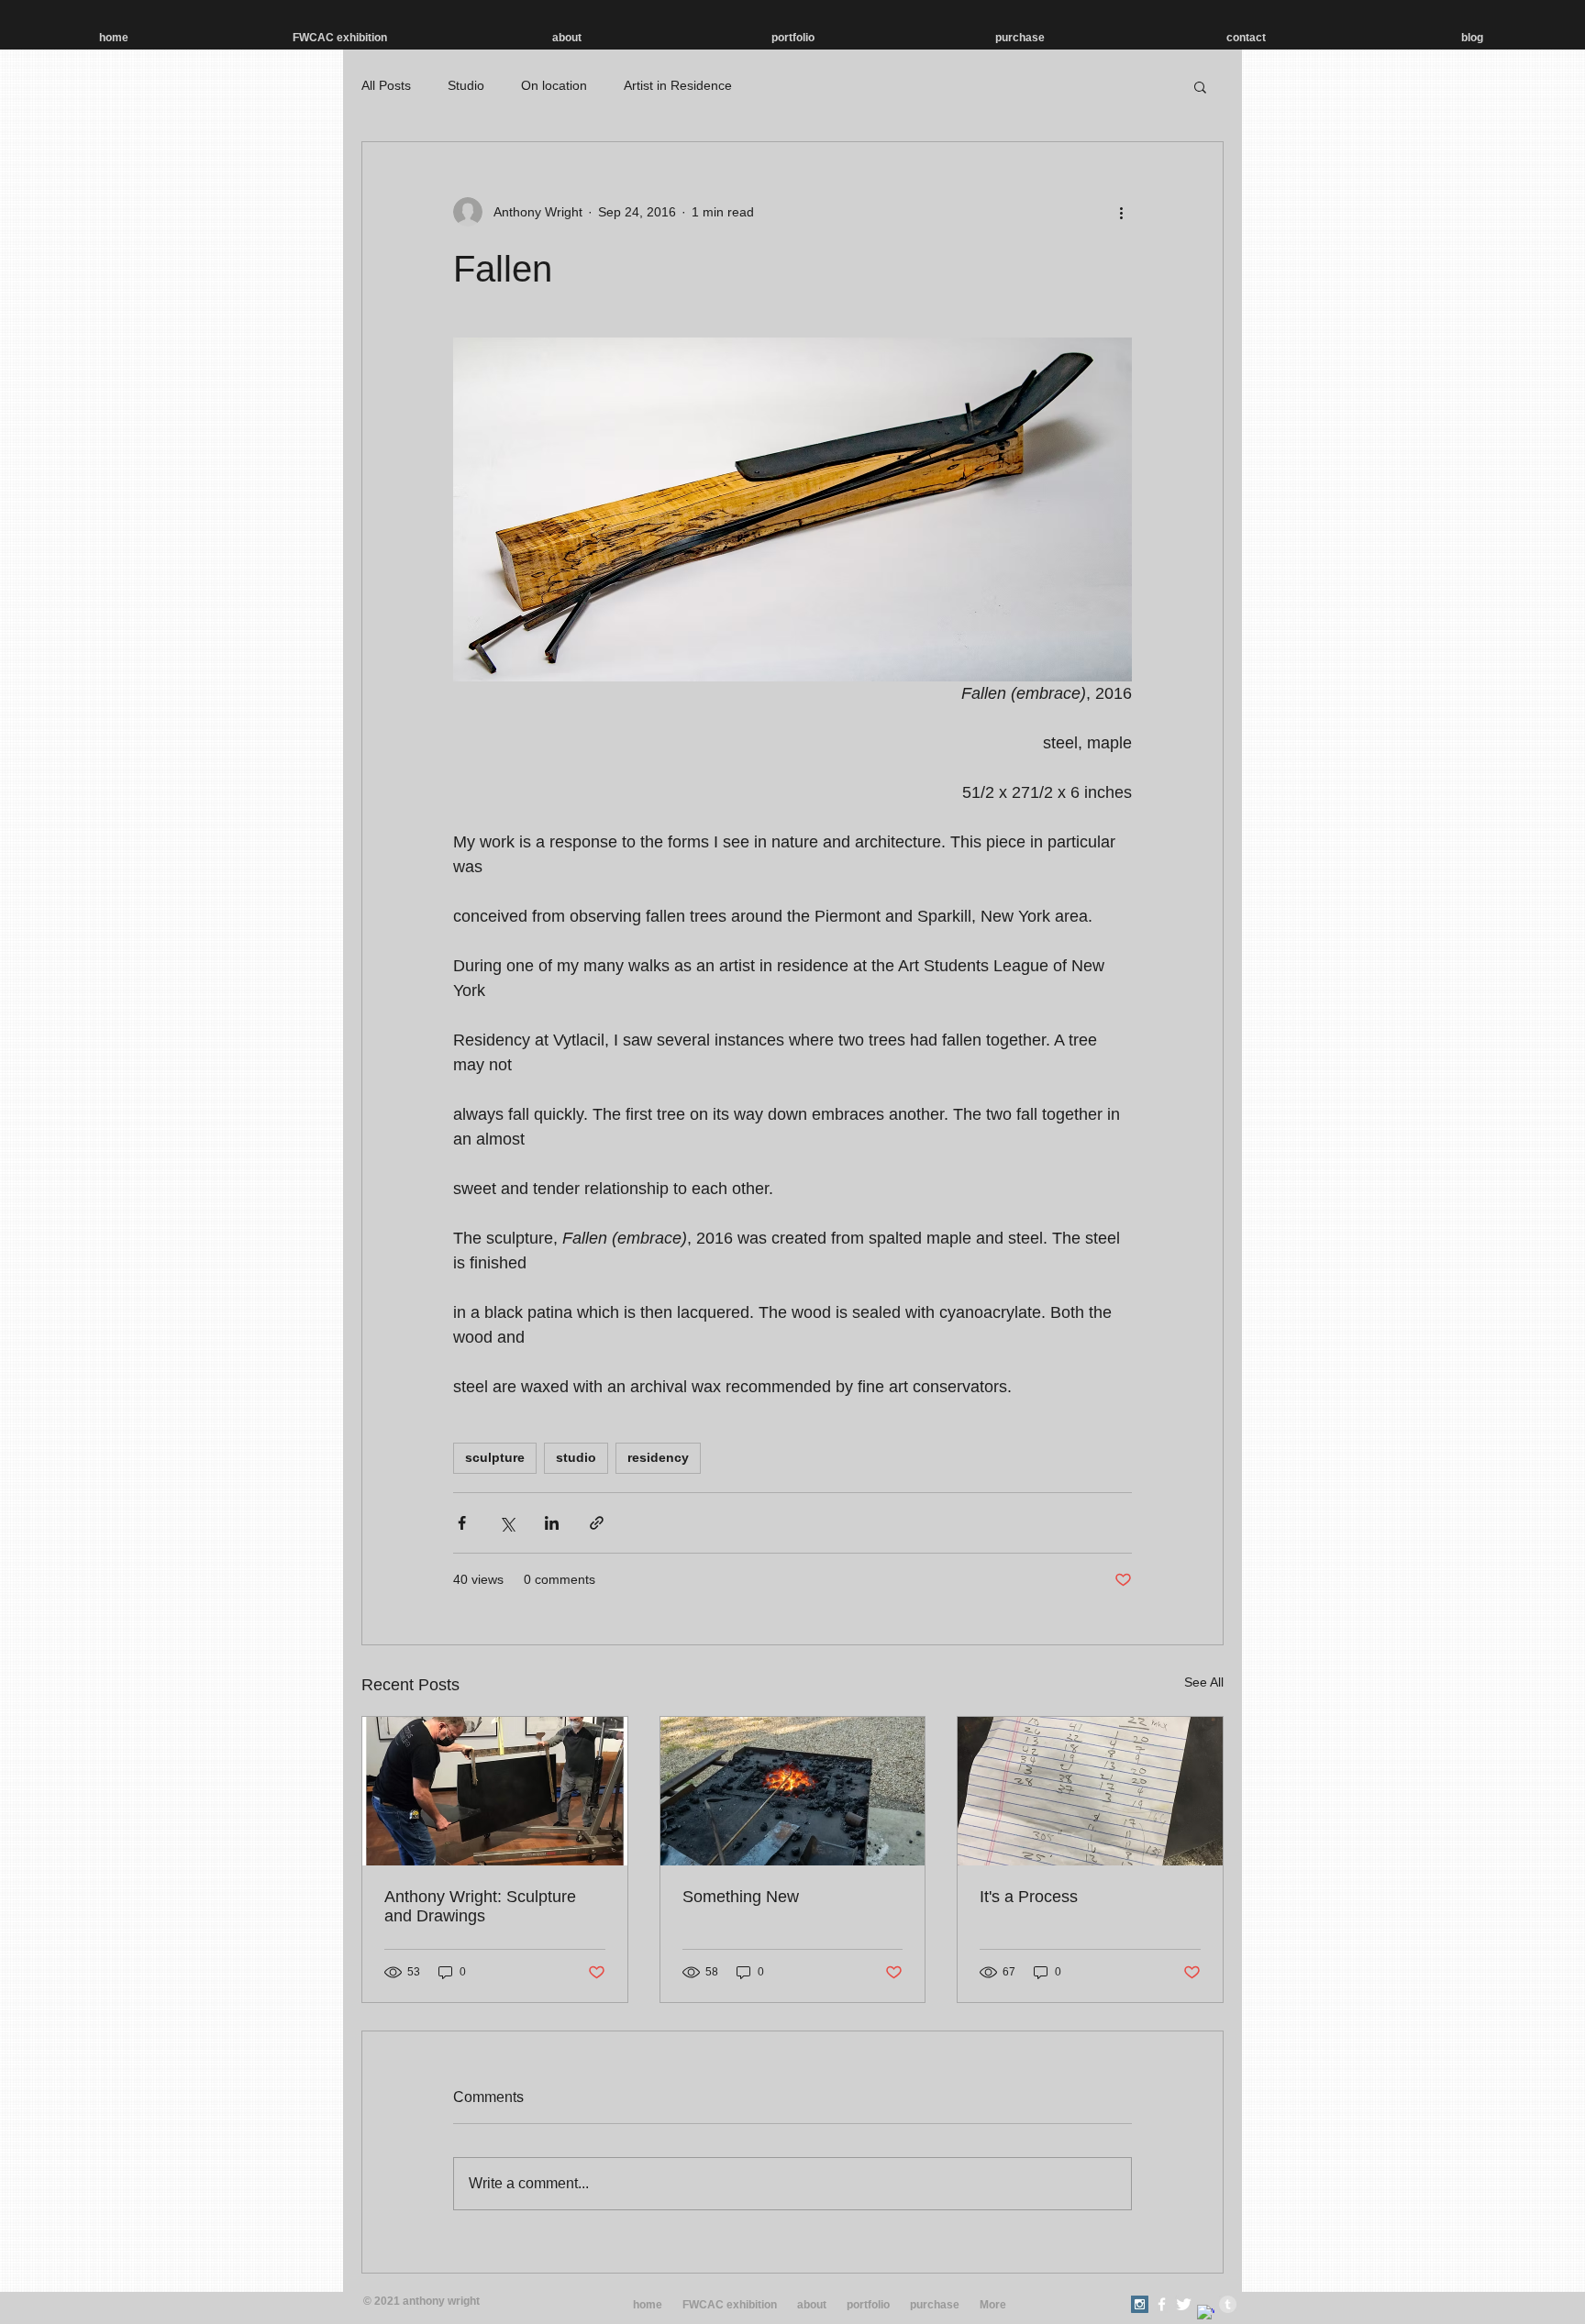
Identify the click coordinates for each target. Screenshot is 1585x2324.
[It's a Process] (1090, 1791)
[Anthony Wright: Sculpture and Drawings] (495, 1791)
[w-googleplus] (1206, 2313)
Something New (741, 1897)
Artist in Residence (678, 85)
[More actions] (1121, 212)
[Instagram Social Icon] (1140, 2304)
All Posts (386, 85)
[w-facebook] (1162, 2304)
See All (1204, 1682)
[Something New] (793, 1791)
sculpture (495, 1457)
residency (658, 1457)
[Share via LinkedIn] (552, 1523)
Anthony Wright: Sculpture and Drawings (480, 1906)
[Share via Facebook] (462, 1523)
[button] (1200, 86)
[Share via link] (597, 1523)
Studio (466, 85)
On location (554, 85)
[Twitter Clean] (1184, 2304)
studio (576, 1457)
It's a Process (1029, 1897)
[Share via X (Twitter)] (507, 1523)
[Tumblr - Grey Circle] (1228, 2304)
